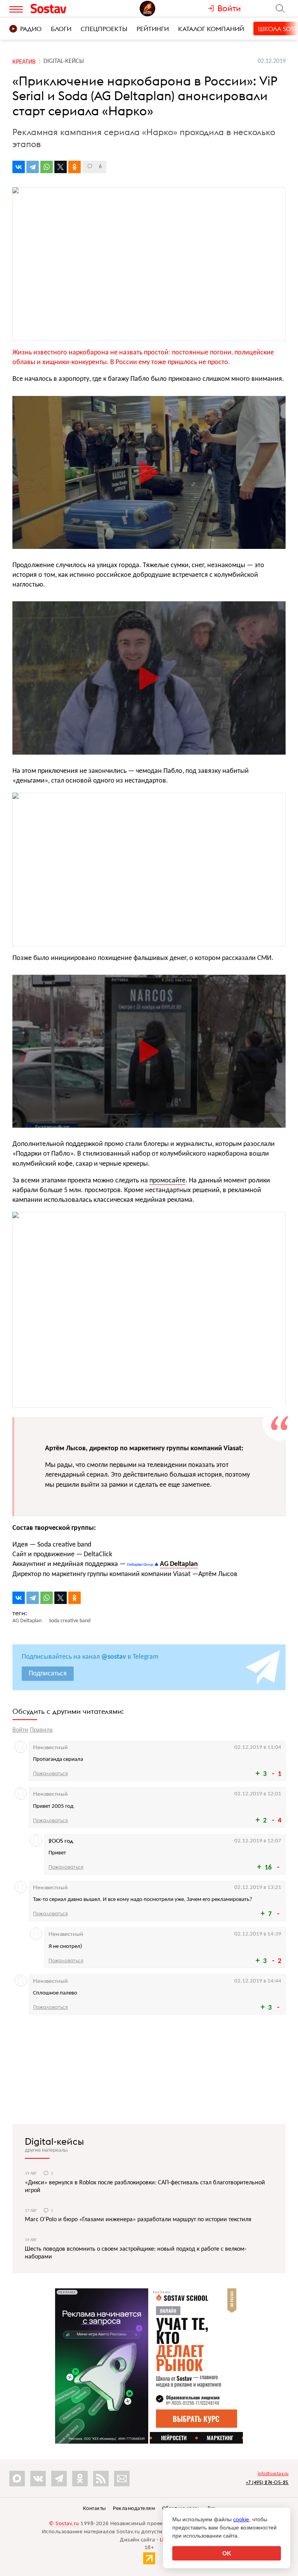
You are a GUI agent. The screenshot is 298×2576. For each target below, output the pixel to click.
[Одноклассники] (74, 167)
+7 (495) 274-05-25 (267, 2482)
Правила (41, 1730)
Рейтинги (153, 29)
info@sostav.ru (273, 2474)
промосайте (167, 1181)
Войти (20, 1730)
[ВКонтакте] (19, 167)
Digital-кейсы (54, 2141)
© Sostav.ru (64, 2524)
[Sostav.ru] (63, 9)
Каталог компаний (211, 29)
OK (227, 2553)
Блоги (61, 29)
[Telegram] (33, 167)
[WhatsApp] (47, 167)
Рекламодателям (134, 2509)
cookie (241, 2519)
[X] (61, 167)
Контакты (94, 2509)
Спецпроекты (104, 29)
